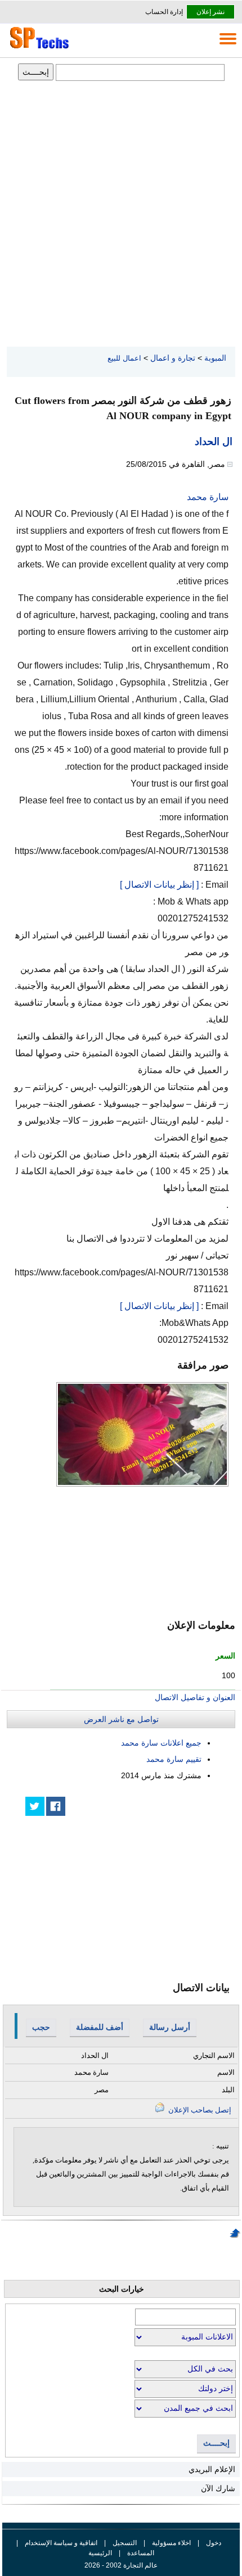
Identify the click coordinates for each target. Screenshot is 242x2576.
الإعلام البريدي (212, 2469)
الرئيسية (100, 2553)
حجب (41, 2027)
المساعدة (141, 2553)
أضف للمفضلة (100, 2027)
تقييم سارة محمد (174, 1759)
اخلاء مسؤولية (171, 2543)
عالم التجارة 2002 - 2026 (121, 2565)
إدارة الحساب (164, 12)
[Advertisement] (121, 215)
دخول (214, 2543)
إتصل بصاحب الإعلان (199, 2110)
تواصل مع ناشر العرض (121, 1719)
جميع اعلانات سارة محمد (161, 1743)
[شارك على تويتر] (35, 1806)
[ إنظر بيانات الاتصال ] (159, 885)
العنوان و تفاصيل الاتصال (195, 1697)
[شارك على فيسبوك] (56, 1806)
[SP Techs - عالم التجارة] (38, 48)
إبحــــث (216, 2443)
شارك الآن (218, 2488)
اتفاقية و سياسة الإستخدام (60, 2543)
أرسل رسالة (170, 2027)
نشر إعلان (210, 12)
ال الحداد (214, 442)
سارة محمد (208, 497)
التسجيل (125, 2543)
